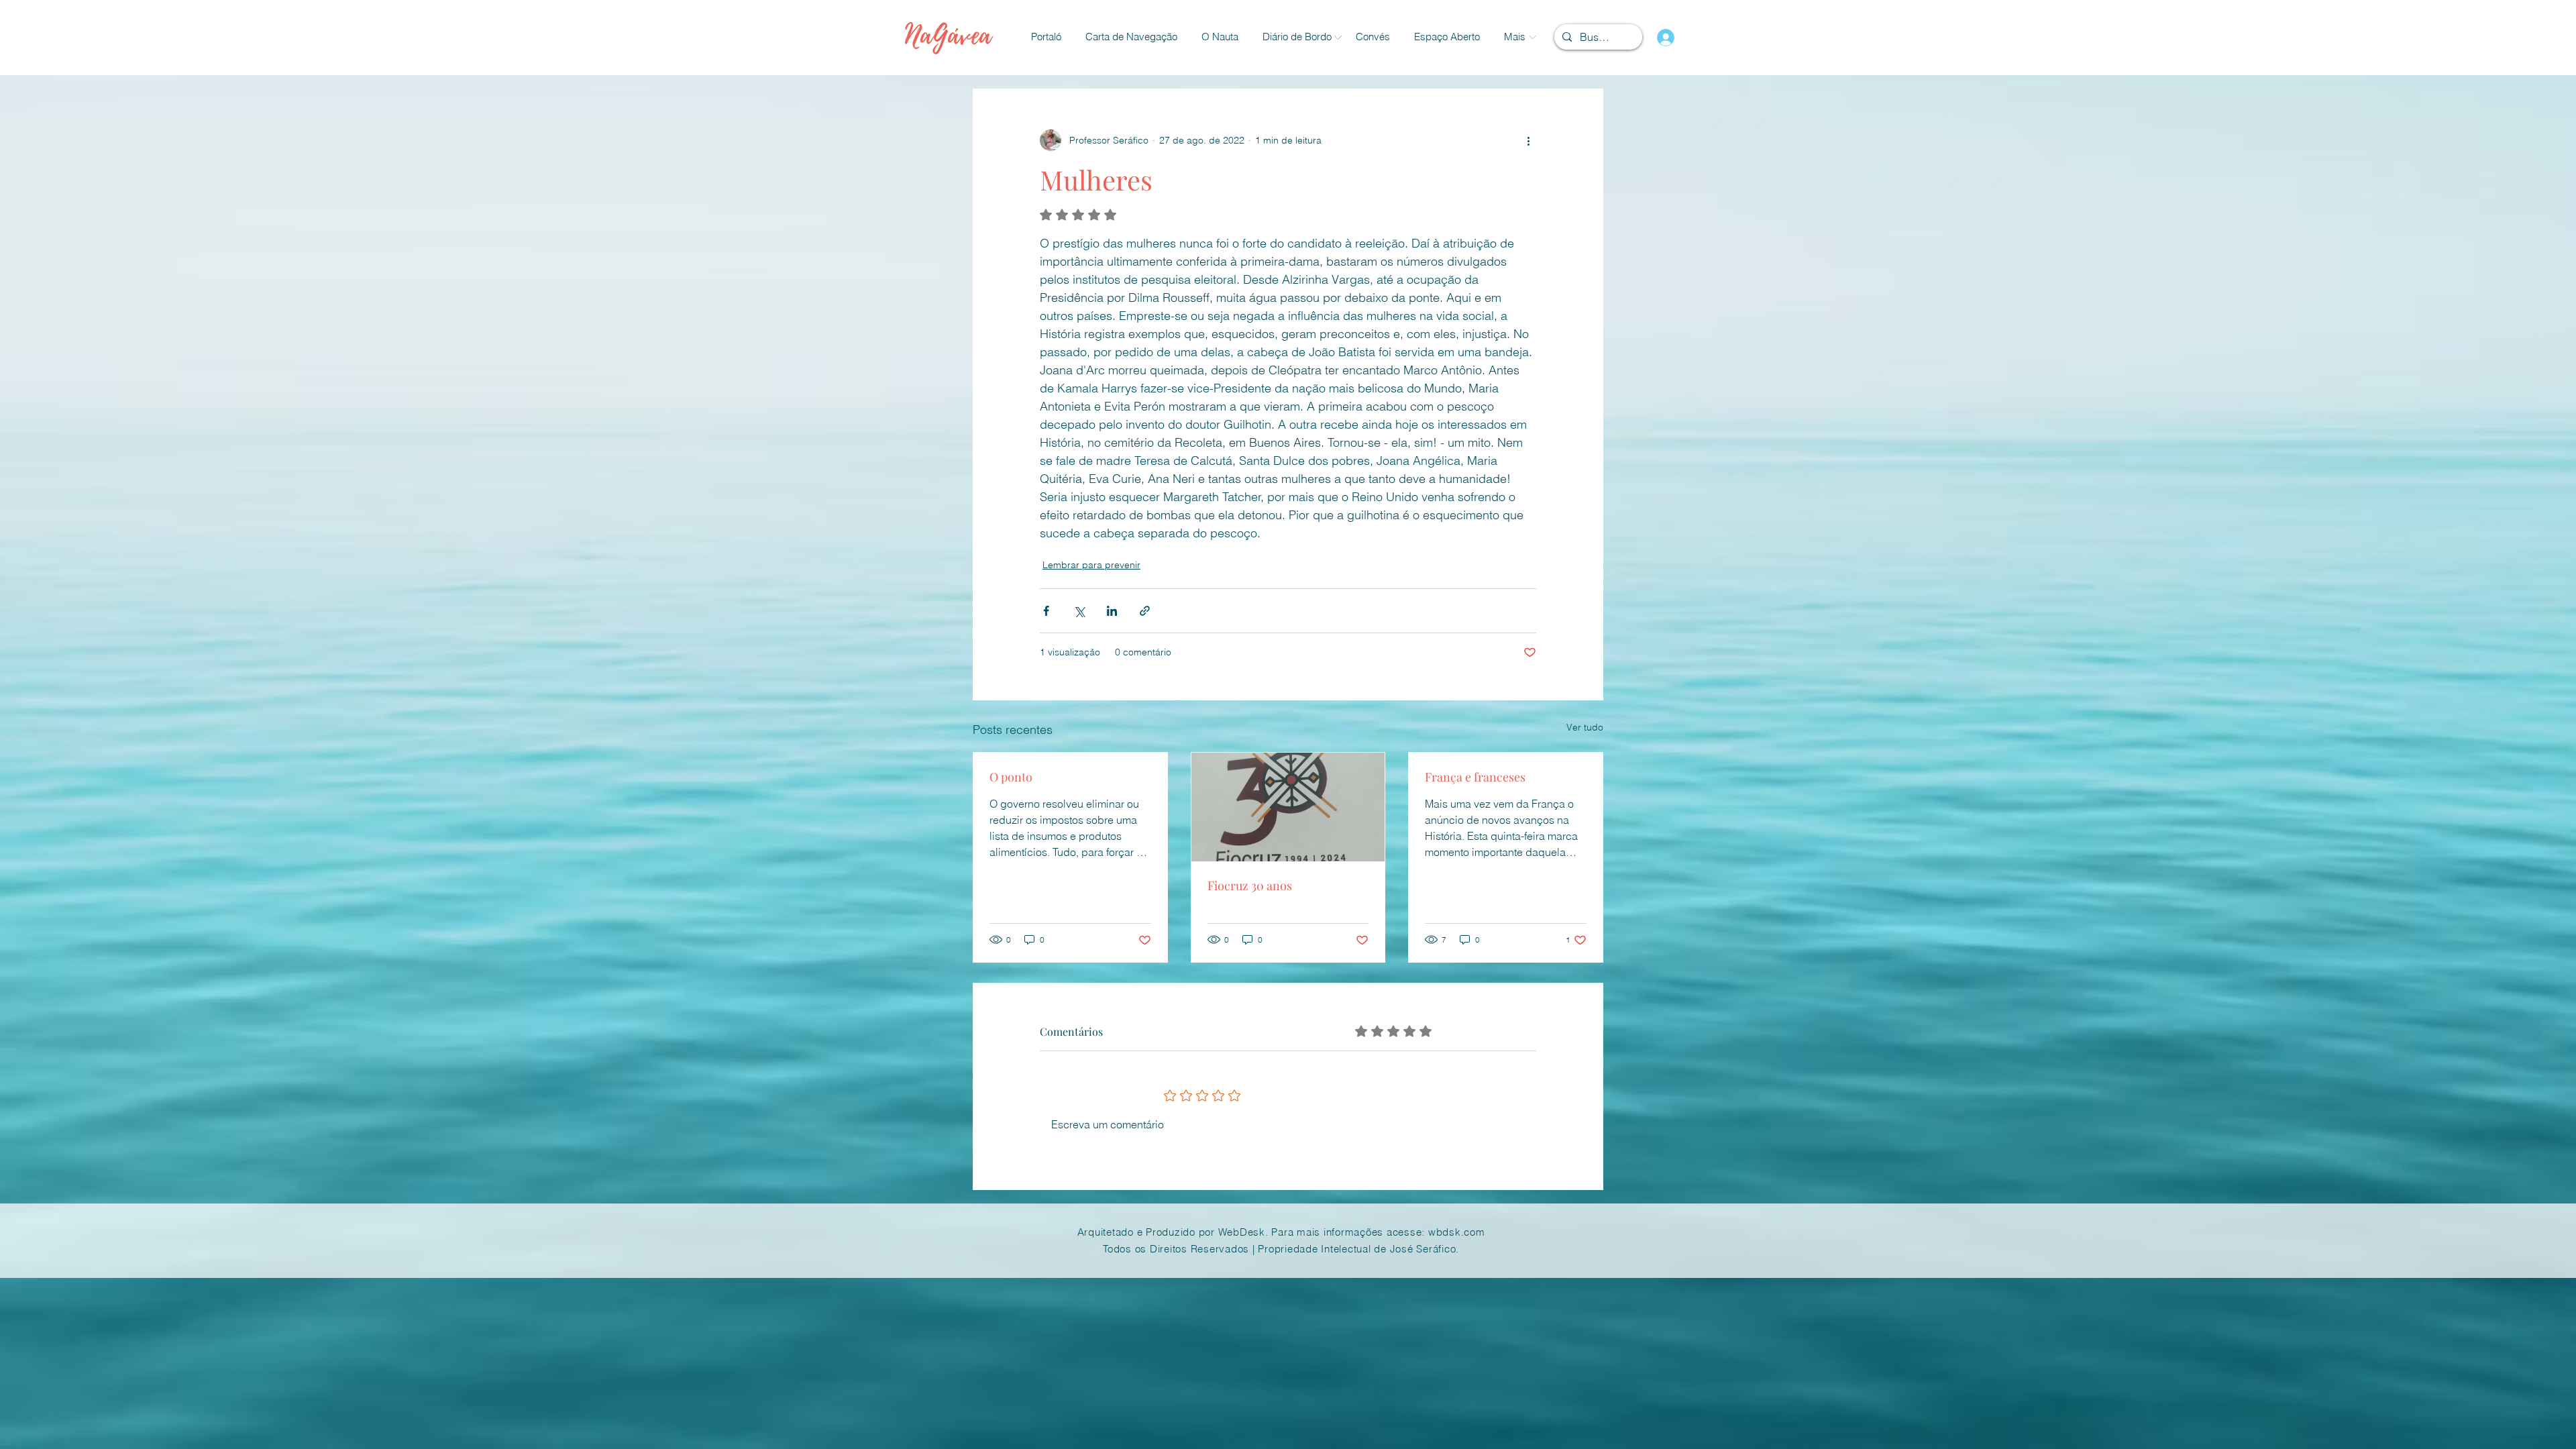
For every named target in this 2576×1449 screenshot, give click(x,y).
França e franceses (1475, 777)
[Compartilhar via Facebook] (1046, 611)
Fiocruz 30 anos (1250, 885)
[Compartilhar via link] (1145, 611)
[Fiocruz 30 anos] (1288, 807)
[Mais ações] (1528, 140)
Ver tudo (1585, 727)
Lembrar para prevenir (1091, 565)
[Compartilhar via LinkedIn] (1112, 611)
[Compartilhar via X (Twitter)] (1079, 611)
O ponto (1011, 777)
